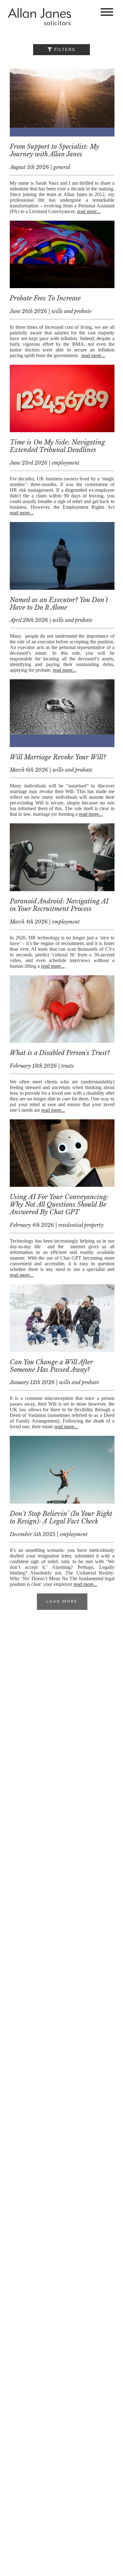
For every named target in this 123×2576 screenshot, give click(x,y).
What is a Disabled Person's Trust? (60, 1053)
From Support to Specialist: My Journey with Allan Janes (54, 150)
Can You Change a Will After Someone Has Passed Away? (51, 1366)
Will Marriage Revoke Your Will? (58, 757)
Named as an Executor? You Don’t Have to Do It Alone (59, 604)
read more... (89, 211)
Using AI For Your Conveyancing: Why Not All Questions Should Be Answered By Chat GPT (59, 1204)
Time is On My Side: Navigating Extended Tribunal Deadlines (57, 446)
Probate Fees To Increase (45, 298)
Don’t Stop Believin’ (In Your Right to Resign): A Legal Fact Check (61, 1517)
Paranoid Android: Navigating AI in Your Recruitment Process (59, 905)
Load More (62, 1602)
